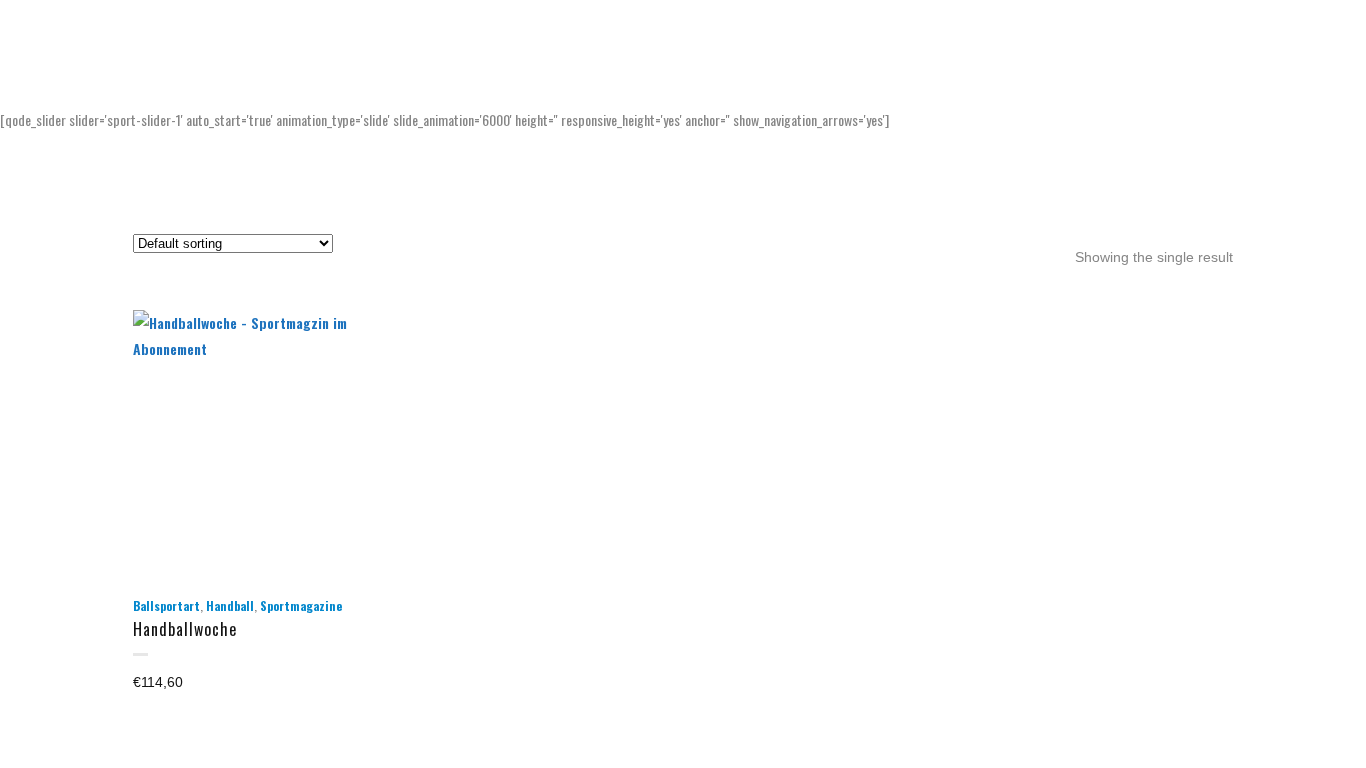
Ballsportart (166, 605)
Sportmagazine (301, 605)
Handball (230, 605)
